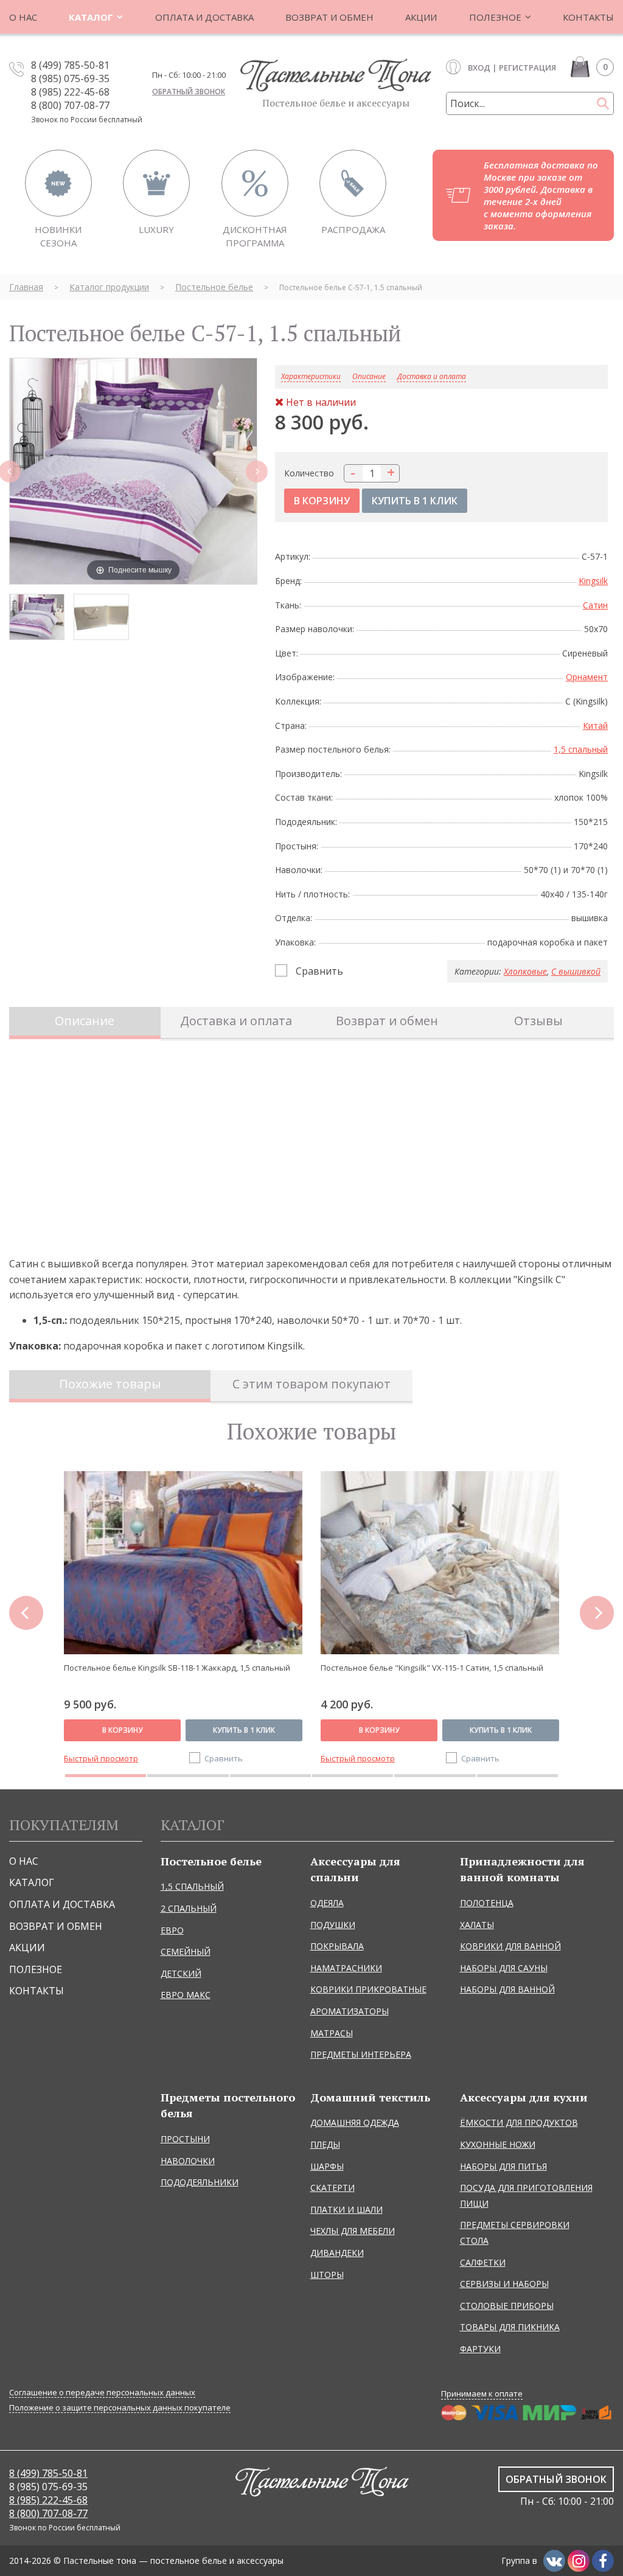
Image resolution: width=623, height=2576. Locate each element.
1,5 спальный (581, 749)
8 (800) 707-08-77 (70, 105)
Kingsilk (593, 581)
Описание (85, 1021)
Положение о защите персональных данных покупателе (120, 2408)
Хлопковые (525, 971)
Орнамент (587, 677)
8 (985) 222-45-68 (70, 92)
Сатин (595, 605)
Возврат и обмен (387, 1021)
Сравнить (319, 971)
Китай (595, 726)
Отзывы (538, 1021)
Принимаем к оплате (482, 2393)
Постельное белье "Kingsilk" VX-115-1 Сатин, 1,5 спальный (432, 1668)
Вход (479, 68)
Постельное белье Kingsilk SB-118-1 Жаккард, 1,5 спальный (177, 1668)
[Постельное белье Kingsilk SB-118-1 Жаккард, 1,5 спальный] (183, 1563)
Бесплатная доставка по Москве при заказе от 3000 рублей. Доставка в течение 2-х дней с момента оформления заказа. (541, 195)
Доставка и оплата (432, 377)
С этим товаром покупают (311, 1384)
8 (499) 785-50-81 (70, 65)
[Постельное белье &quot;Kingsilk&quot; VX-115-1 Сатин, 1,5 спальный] (440, 1563)
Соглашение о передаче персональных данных (102, 2393)
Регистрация (527, 68)
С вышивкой (576, 971)
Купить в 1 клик (244, 1730)
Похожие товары (110, 1384)
